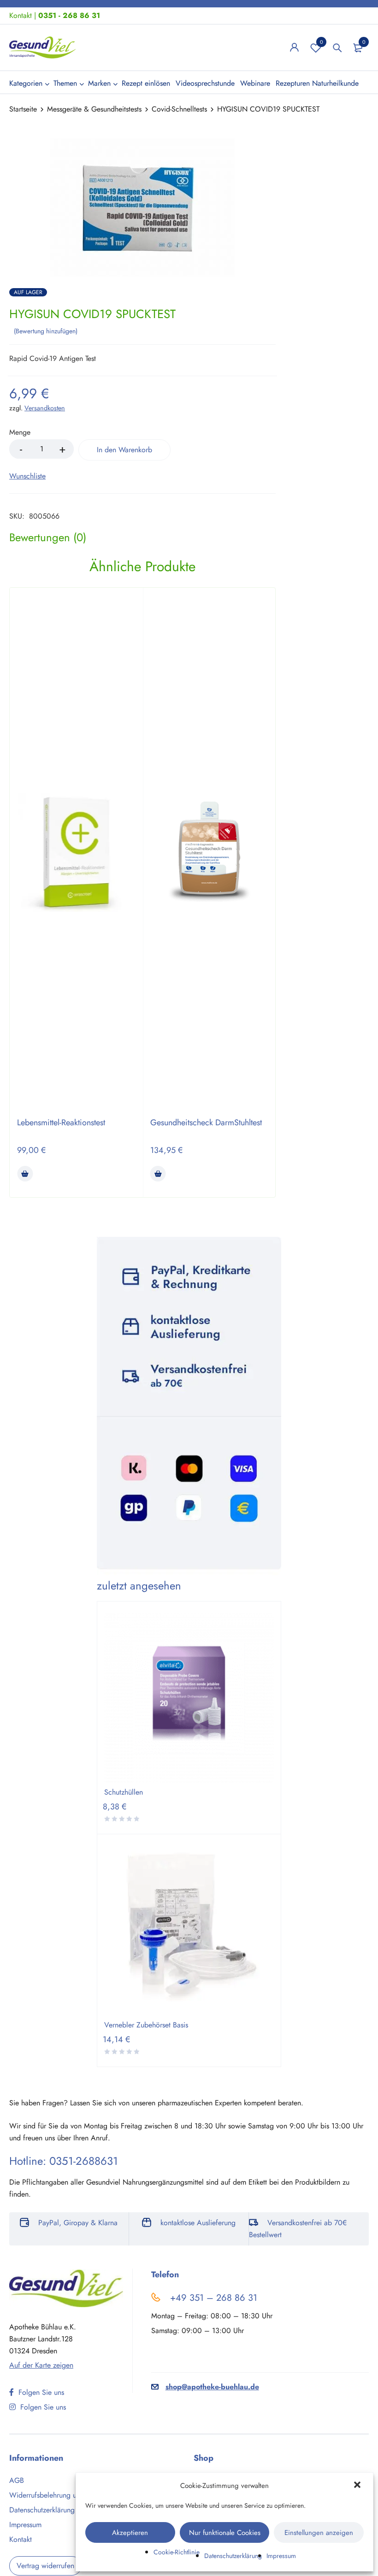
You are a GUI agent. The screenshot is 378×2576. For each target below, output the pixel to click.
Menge (20, 433)
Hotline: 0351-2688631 (64, 2161)
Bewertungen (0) (48, 538)
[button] (358, 2486)
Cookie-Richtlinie (177, 2552)
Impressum (281, 2556)
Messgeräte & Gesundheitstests (94, 109)
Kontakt (21, 15)
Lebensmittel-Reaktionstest (61, 1123)
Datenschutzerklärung (233, 2556)
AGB (17, 2480)
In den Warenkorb (124, 450)
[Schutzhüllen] (189, 1698)
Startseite (23, 109)
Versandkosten (45, 408)
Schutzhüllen (124, 1792)
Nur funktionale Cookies (225, 2533)
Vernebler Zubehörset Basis (146, 2025)
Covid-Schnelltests (179, 109)
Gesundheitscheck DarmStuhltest (206, 1123)
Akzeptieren (130, 2533)
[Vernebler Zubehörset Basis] (189, 1931)
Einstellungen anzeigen (319, 2533)
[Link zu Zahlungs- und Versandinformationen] (189, 1406)
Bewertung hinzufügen (46, 331)
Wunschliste (322, 42)
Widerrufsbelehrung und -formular (62, 2495)
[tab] (48, 538)
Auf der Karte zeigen (41, 2365)
